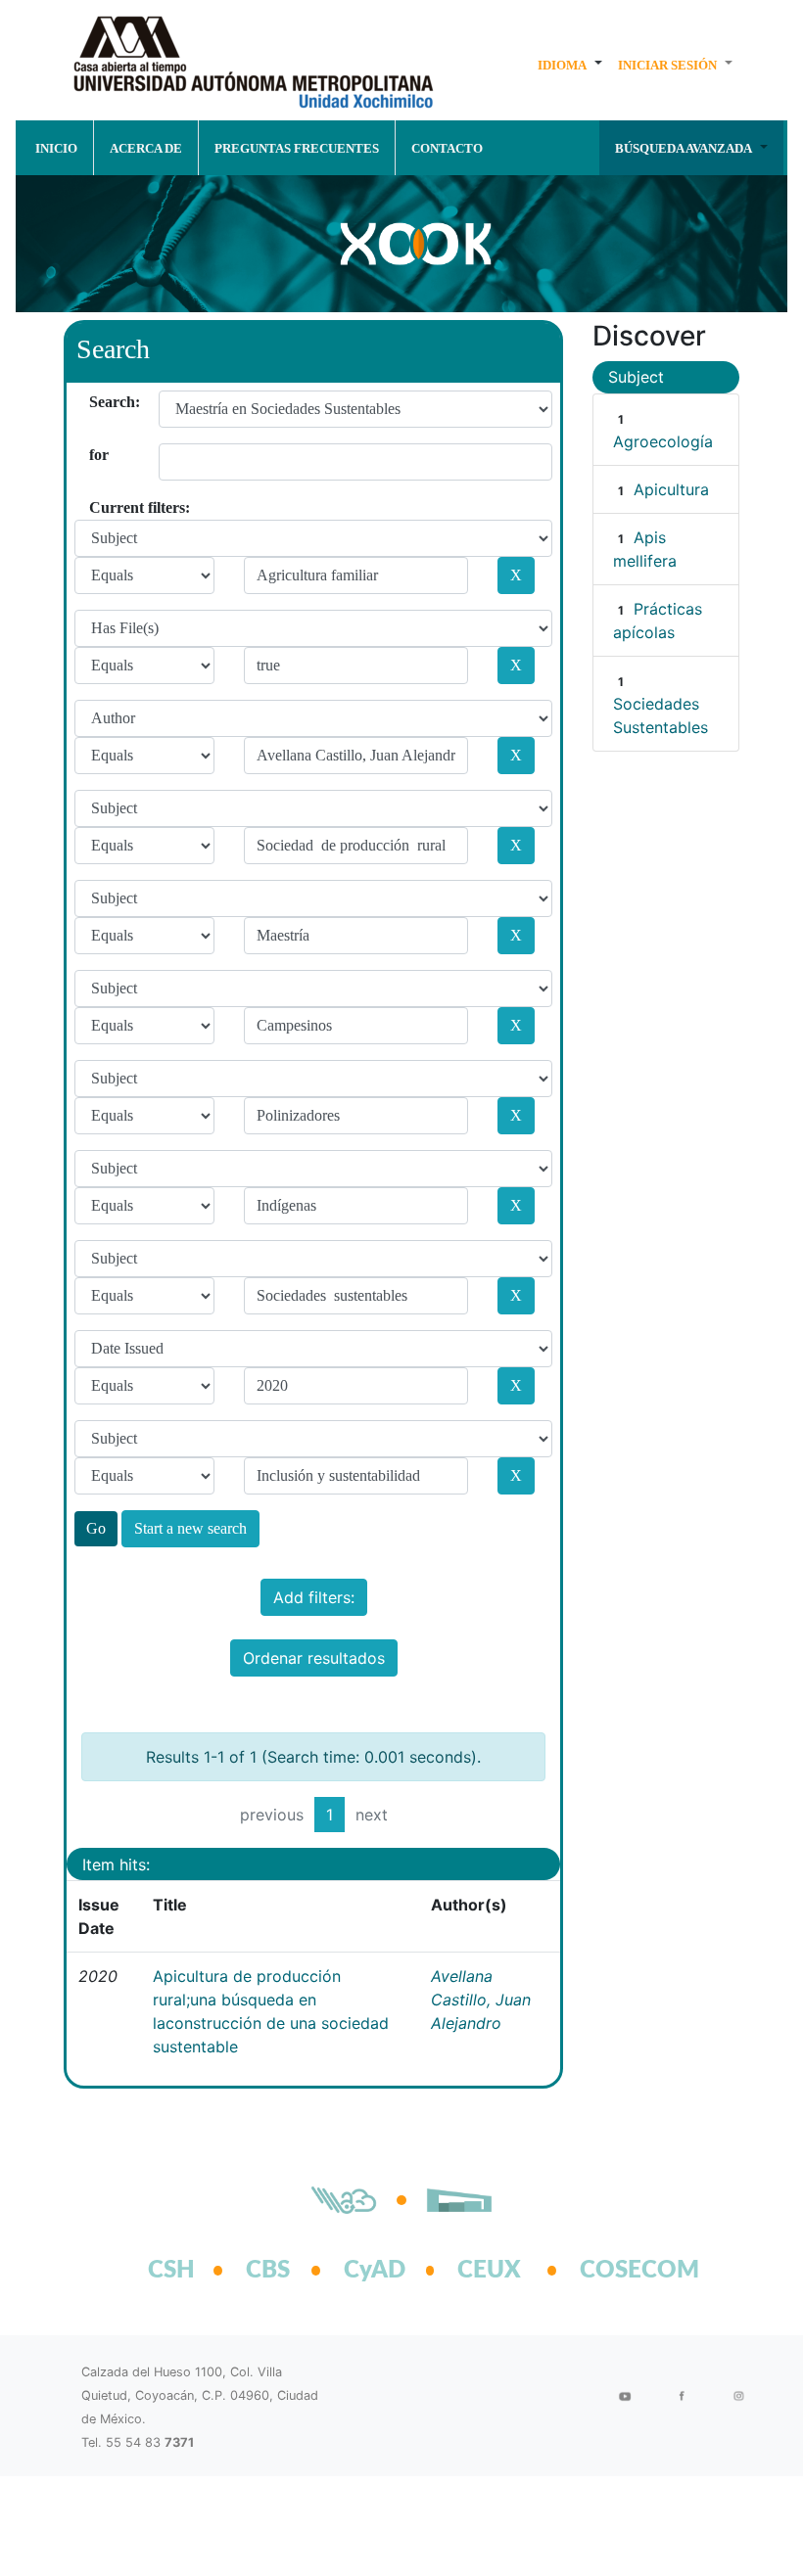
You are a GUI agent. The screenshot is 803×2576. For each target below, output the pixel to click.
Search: (96, 402)
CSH (171, 2271)
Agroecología (663, 441)
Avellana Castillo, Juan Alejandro (481, 2000)
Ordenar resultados (314, 1658)
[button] (570, 65)
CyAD (375, 2271)
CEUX (489, 2271)
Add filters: (314, 1597)
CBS (268, 2271)
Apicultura (671, 489)
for (96, 455)
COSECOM (618, 2271)
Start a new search (190, 1528)
